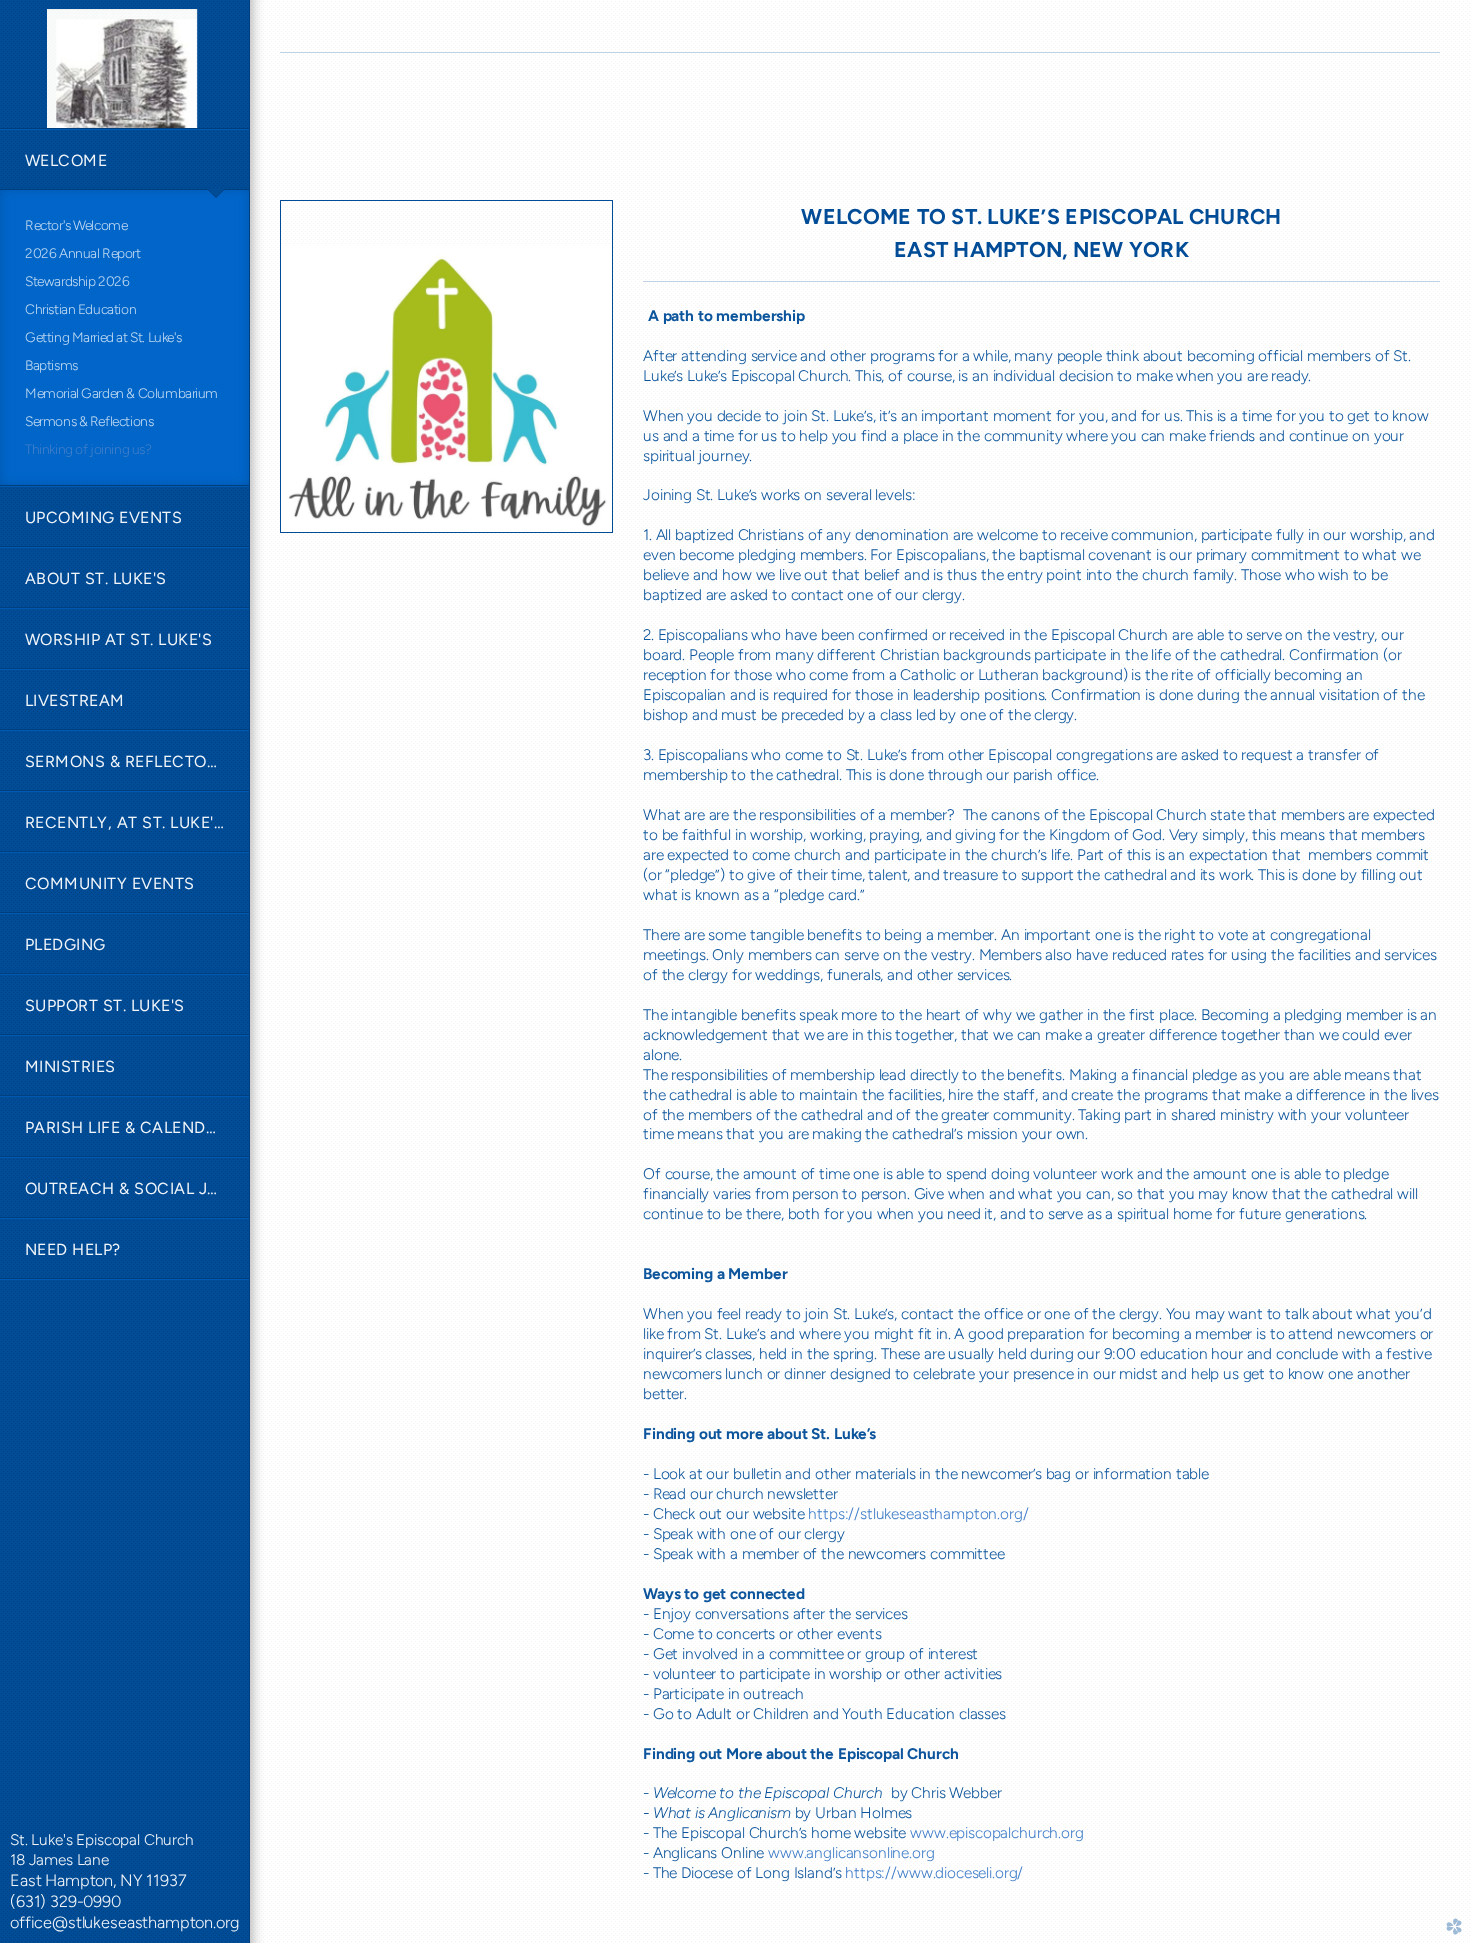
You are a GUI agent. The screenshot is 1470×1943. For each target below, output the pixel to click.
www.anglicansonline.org (851, 1852)
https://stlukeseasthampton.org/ (918, 1513)
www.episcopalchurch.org (996, 1832)
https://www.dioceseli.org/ (934, 1872)
